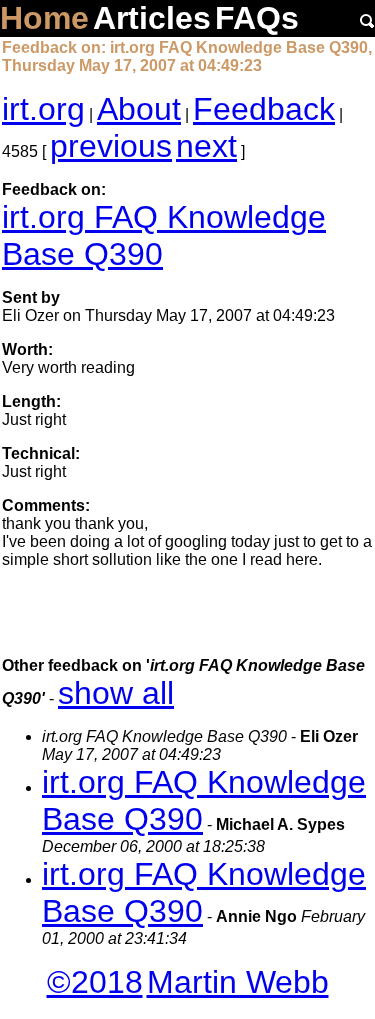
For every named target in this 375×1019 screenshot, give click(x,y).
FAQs (257, 18)
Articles (152, 18)
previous (111, 146)
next (206, 146)
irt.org (43, 109)
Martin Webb (238, 982)
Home (44, 18)
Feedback (264, 109)
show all (116, 693)
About (139, 109)
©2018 (95, 982)
